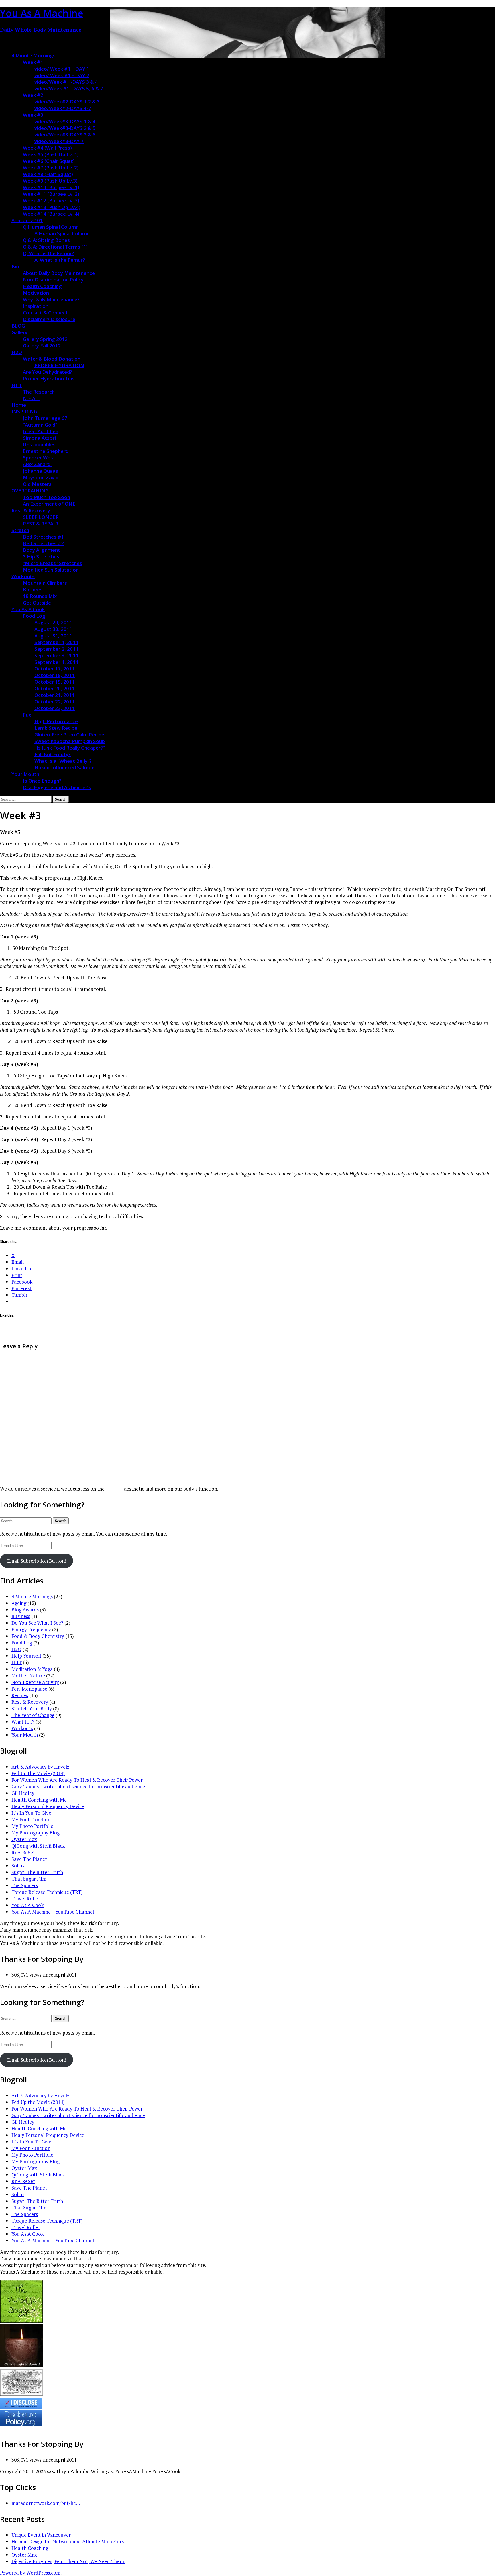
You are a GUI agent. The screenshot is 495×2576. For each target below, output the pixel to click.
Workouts (23, 576)
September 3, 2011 (56, 655)
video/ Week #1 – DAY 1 (62, 69)
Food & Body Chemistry (38, 1636)
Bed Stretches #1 (43, 537)
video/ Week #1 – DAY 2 (62, 75)
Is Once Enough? (42, 781)
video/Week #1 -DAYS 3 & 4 (66, 82)
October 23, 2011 (55, 708)
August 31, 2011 (53, 636)
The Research (39, 392)
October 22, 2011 (55, 702)
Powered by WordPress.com (30, 2573)
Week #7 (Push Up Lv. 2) (51, 168)
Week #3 (33, 115)
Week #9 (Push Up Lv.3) (50, 181)
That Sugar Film (29, 1879)
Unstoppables (39, 444)
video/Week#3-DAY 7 (59, 141)
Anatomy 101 (27, 220)
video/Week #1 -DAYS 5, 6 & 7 (69, 88)
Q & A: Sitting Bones (46, 240)
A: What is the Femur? (60, 260)
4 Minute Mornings (34, 55)
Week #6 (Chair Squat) (49, 161)
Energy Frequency (31, 1629)
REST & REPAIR (41, 524)
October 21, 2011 (55, 695)
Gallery (19, 332)
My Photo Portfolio (33, 1826)
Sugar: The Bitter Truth (37, 1872)
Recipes (20, 1695)
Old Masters (37, 484)
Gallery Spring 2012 (45, 339)
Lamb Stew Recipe (56, 728)
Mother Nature (28, 1676)
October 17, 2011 (55, 669)
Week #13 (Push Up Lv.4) (52, 207)
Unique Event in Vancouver (41, 2535)
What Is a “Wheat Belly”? (63, 761)
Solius (18, 1866)
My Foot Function (31, 1819)
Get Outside (37, 603)
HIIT (17, 385)
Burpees (33, 589)
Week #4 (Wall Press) (47, 148)
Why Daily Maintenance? (51, 299)
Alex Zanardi (37, 464)
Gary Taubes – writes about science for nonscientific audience (78, 1786)
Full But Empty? (53, 754)
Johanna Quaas (41, 471)
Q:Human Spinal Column (51, 227)
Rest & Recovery (31, 510)
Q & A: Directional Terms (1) (55, 247)
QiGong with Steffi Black (38, 1846)
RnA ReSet (23, 1852)
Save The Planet (29, 1859)
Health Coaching (42, 286)
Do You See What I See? (37, 1623)
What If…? (23, 1722)
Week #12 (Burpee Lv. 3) (51, 201)
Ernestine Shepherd (46, 451)
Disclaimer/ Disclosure (49, 319)
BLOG (18, 326)
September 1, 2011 (56, 642)
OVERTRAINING (30, 491)
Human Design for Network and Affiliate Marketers (68, 2541)
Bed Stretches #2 (43, 543)
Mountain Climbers (45, 583)
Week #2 (33, 95)
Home (19, 405)
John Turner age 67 (45, 418)
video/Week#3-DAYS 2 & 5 (65, 128)
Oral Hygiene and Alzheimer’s (57, 787)
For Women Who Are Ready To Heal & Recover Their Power (77, 1780)
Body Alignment (42, 550)
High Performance (56, 721)
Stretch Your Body (32, 1708)
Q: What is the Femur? (49, 253)
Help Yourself (26, 1656)
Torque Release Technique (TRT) (47, 1892)
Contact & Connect (45, 313)
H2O (17, 352)
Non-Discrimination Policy (53, 280)
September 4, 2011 (56, 662)
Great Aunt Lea (41, 431)
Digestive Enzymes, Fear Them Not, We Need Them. (68, 2561)
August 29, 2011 (53, 622)
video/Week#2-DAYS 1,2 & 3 (67, 102)
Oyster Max (24, 1839)
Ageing (19, 1603)
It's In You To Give (31, 1813)
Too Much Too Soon (47, 497)
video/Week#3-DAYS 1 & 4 (65, 121)
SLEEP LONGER (41, 517)
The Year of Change (33, 1715)
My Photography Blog (36, 1833)
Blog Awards (25, 1610)
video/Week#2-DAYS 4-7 (63, 108)
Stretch (20, 530)
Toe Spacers (25, 1885)
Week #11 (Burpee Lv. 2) (51, 194)
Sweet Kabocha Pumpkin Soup (70, 741)
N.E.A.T (31, 398)
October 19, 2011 (55, 682)
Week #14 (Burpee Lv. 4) (51, 214)
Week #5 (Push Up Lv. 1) (51, 154)
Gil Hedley (23, 1793)
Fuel (28, 715)
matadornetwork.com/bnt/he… (46, 2503)
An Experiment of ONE (49, 504)
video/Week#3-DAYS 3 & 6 (65, 135)
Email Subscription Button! (37, 1561)
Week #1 (33, 62)
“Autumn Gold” (40, 425)
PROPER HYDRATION (59, 365)
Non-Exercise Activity (35, 1682)
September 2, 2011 (56, 649)
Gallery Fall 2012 (42, 346)
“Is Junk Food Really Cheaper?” (70, 748)
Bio (15, 266)
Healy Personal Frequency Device (48, 1806)
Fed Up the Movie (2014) (38, 1773)
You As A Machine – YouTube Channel (53, 1912)
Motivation (36, 293)
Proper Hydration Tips (49, 379)
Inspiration (36, 306)
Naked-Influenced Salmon (64, 767)
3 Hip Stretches (41, 557)
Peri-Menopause (29, 1689)
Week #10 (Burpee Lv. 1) (51, 187)
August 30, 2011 (53, 629)
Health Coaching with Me (39, 1800)
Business (21, 1616)
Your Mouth (25, 774)
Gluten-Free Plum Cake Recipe (69, 735)
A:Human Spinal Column (62, 233)
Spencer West (39, 458)
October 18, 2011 (55, 675)
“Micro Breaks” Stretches (53, 563)
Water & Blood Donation (52, 359)
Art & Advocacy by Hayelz (40, 1767)
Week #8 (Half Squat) (48, 174)
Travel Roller (26, 1899)
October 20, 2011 (55, 688)
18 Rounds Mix (40, 596)
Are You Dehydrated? (48, 372)
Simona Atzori (39, 438)
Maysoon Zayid (41, 477)
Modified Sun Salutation (51, 570)
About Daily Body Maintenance (59, 273)
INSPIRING (24, 411)
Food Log (34, 616)
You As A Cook (28, 609)
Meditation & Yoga (32, 1669)
